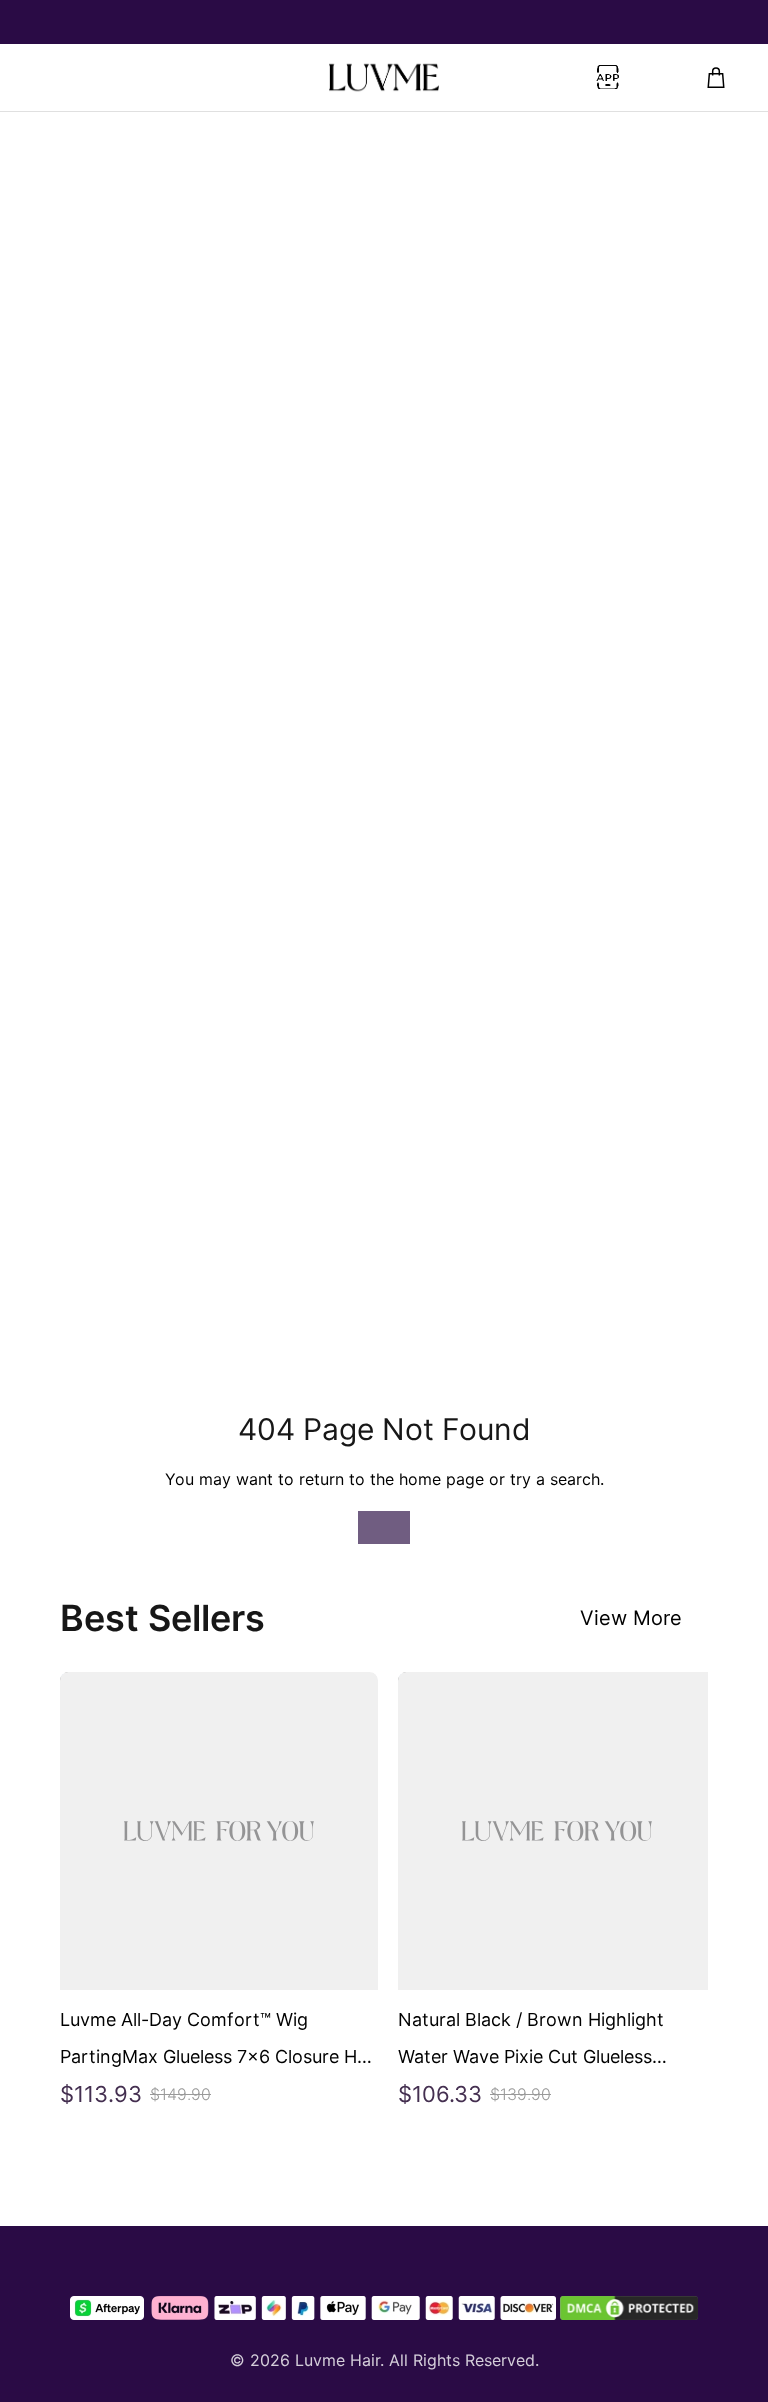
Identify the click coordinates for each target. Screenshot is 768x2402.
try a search (555, 1479)
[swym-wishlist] (52, 78)
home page (441, 1479)
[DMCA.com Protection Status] (629, 2308)
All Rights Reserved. (464, 2360)
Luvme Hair (337, 2360)
